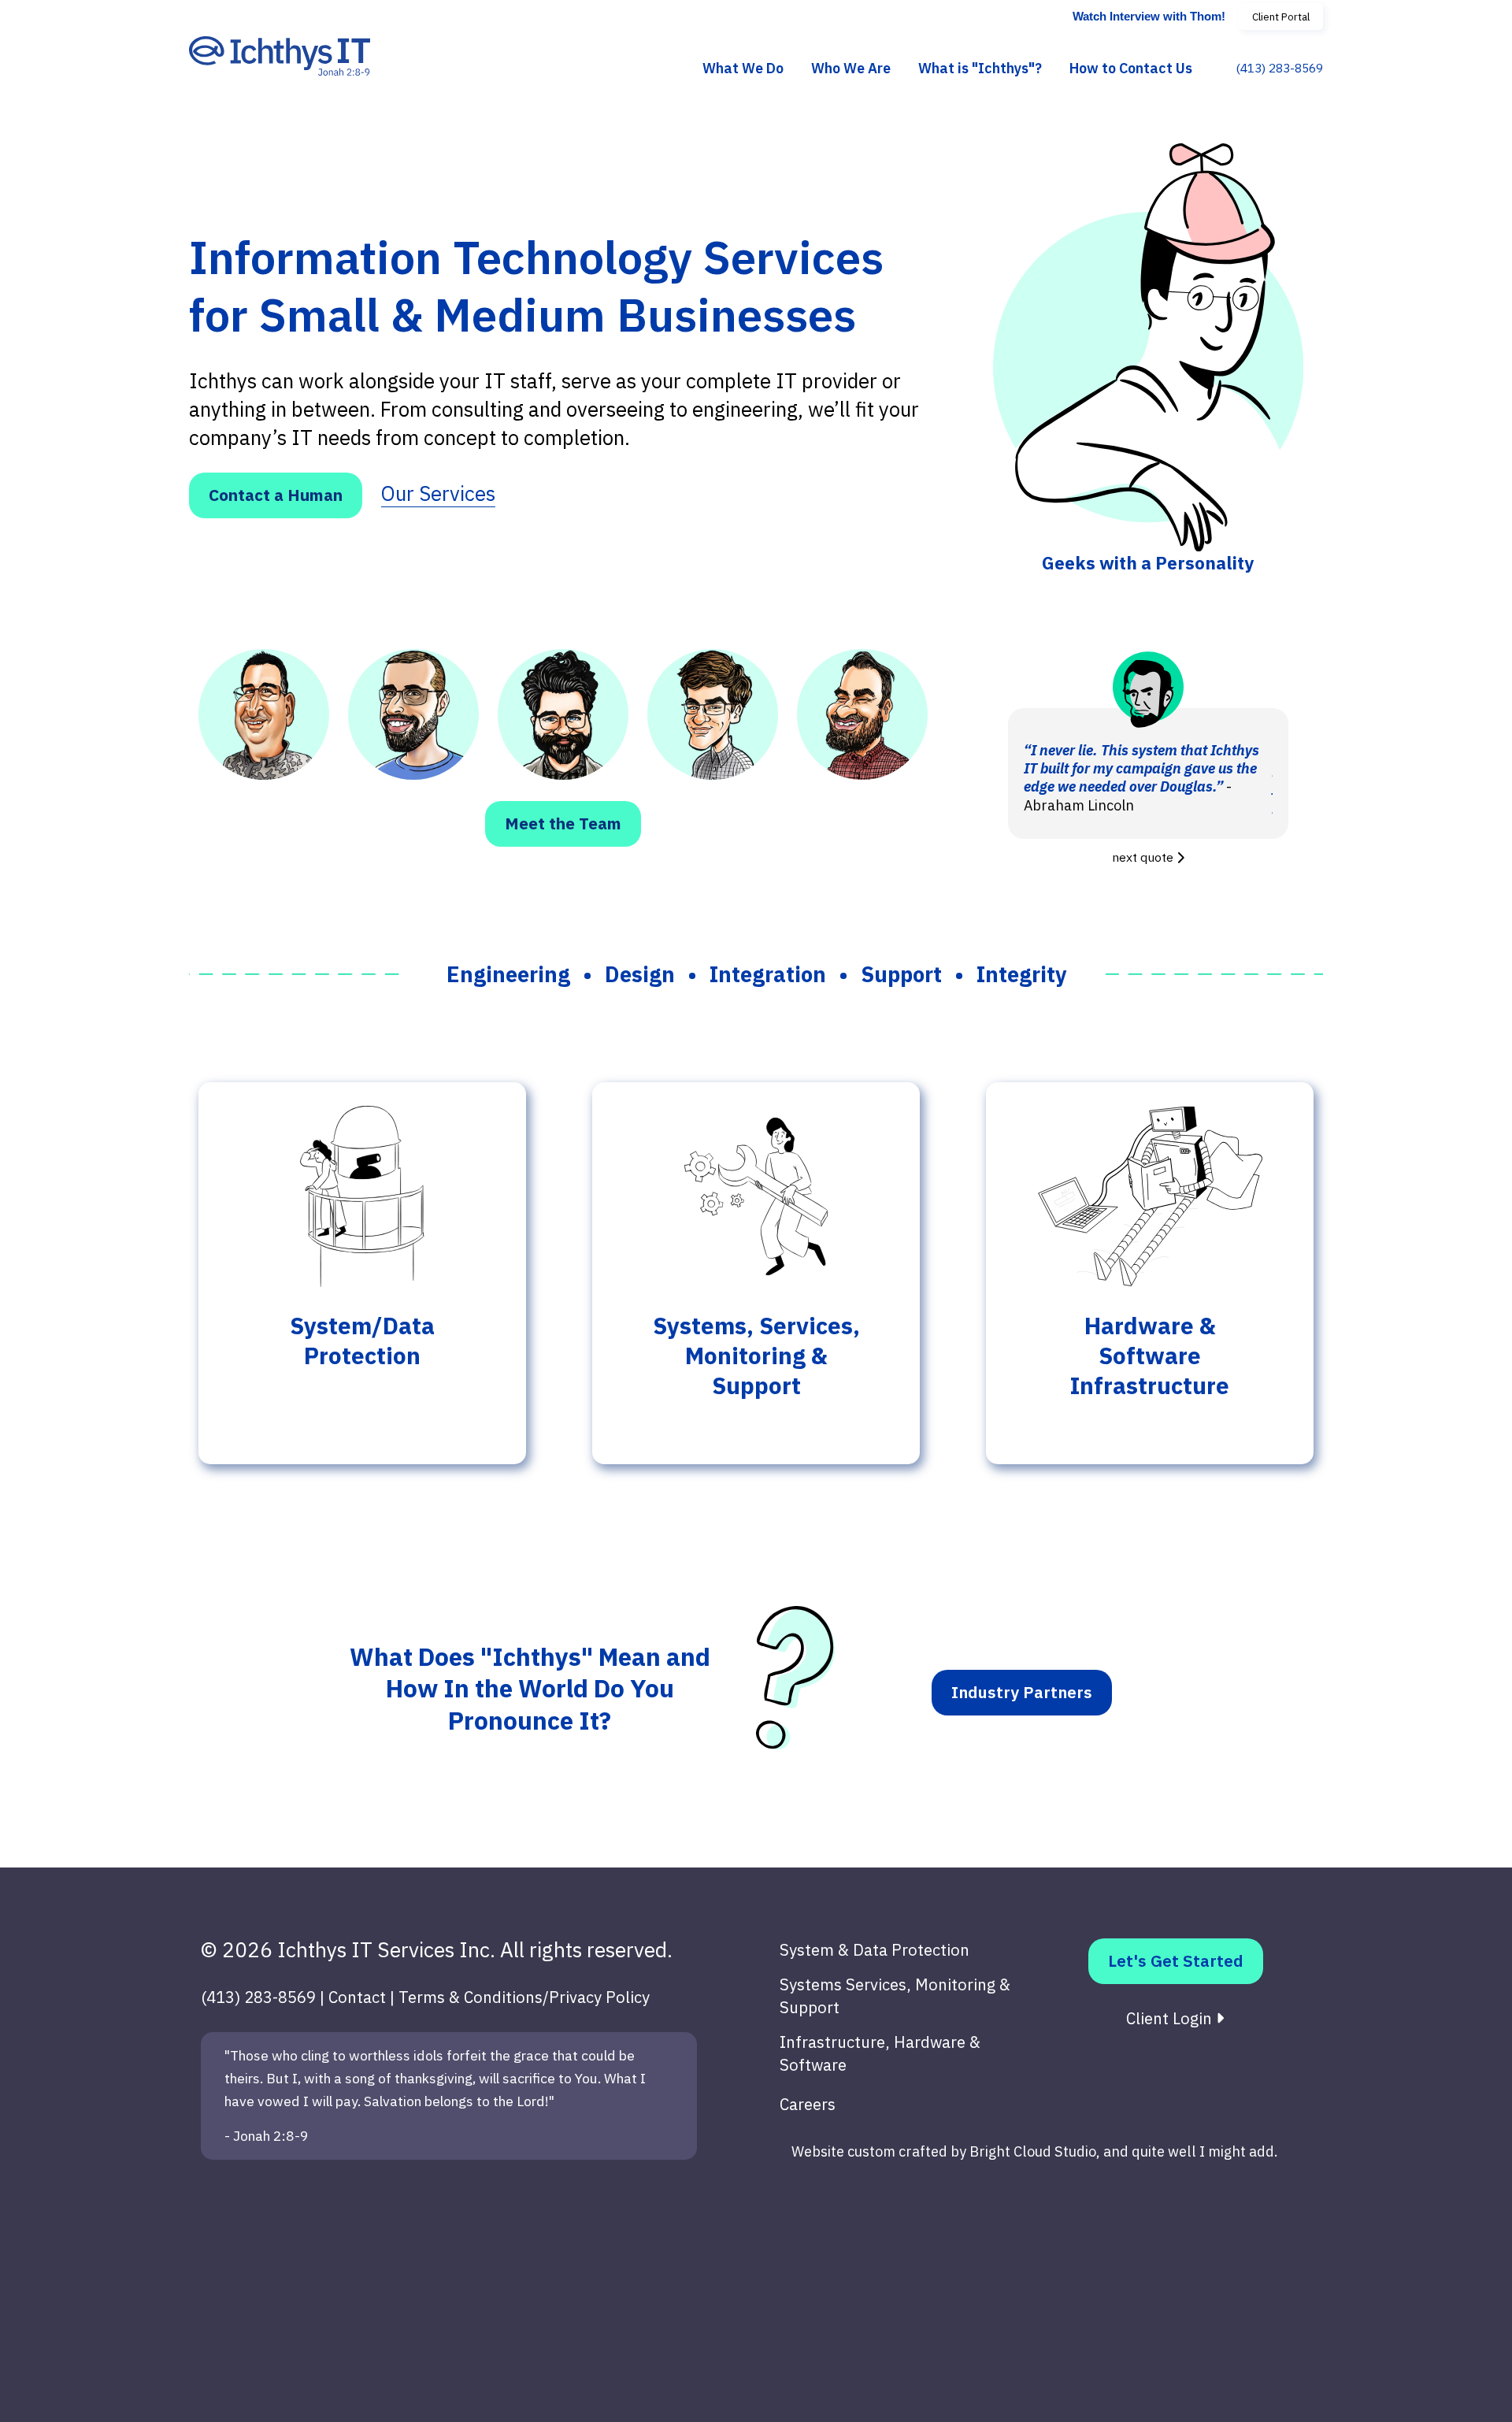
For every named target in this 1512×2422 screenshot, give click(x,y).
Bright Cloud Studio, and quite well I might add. (1124, 2151)
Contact (357, 1997)
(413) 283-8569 (1279, 69)
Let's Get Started (1176, 1961)
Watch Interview (1149, 17)
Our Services (438, 493)
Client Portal (1281, 17)
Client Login (1171, 2018)
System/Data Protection (362, 1341)
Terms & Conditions (471, 1997)
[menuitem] (743, 69)
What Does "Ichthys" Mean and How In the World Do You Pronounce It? (530, 1689)
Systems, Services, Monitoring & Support (756, 1356)
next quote (1144, 857)
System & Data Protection (875, 1950)
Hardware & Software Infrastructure (1150, 1356)
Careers (808, 2104)
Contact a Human (276, 495)
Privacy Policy (599, 1997)
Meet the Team (563, 823)
